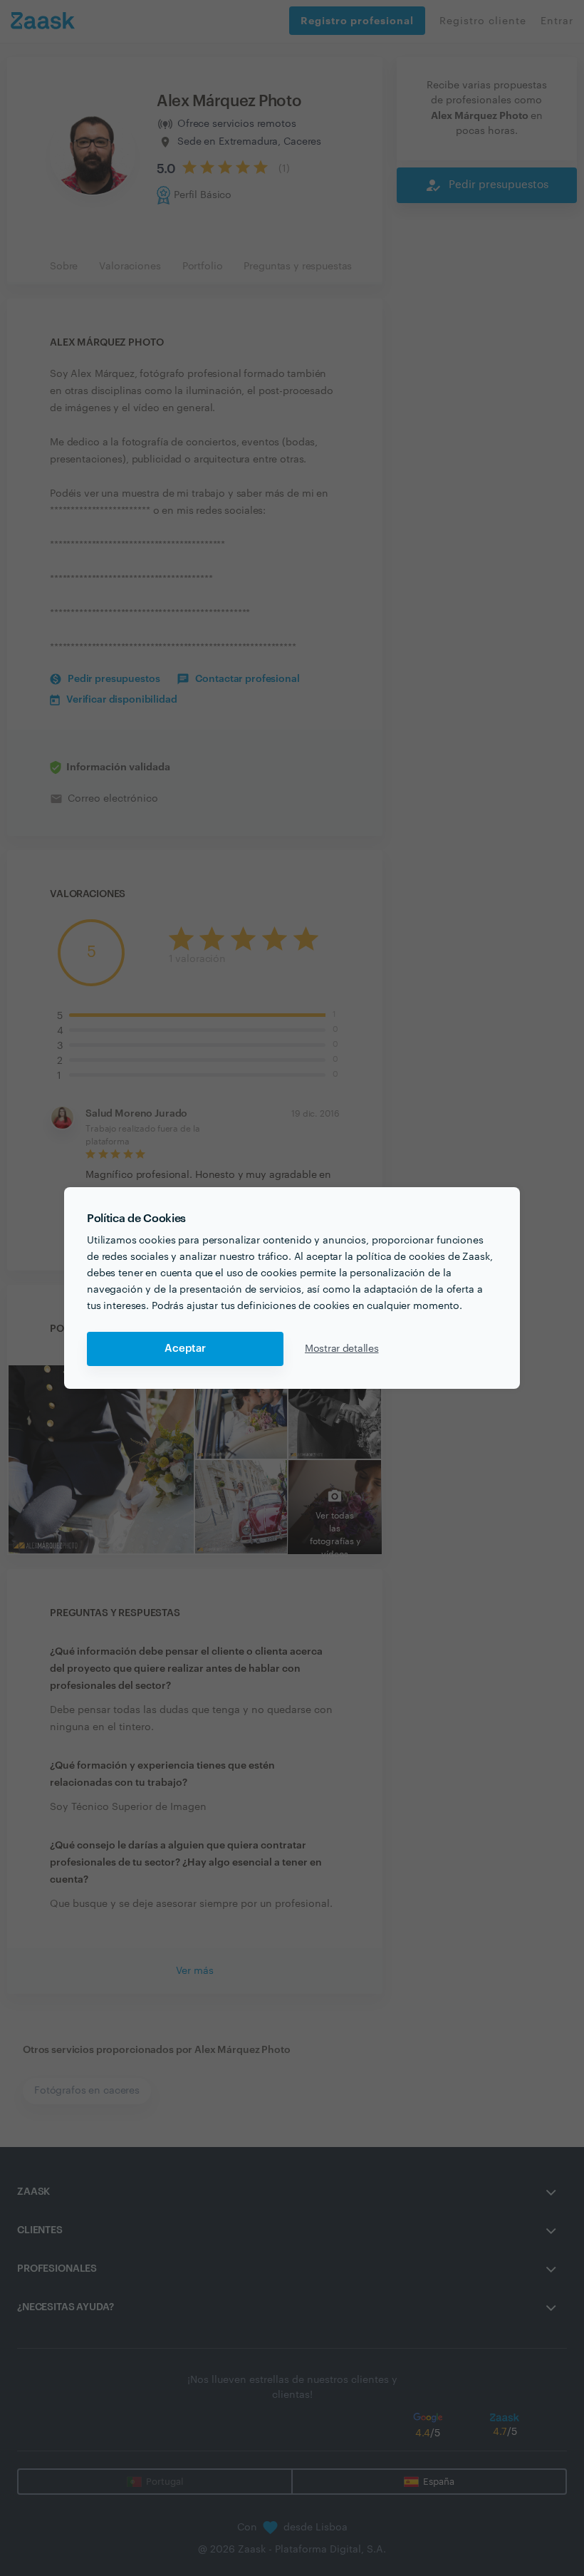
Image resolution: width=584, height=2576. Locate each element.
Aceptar (185, 1349)
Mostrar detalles (342, 1349)
